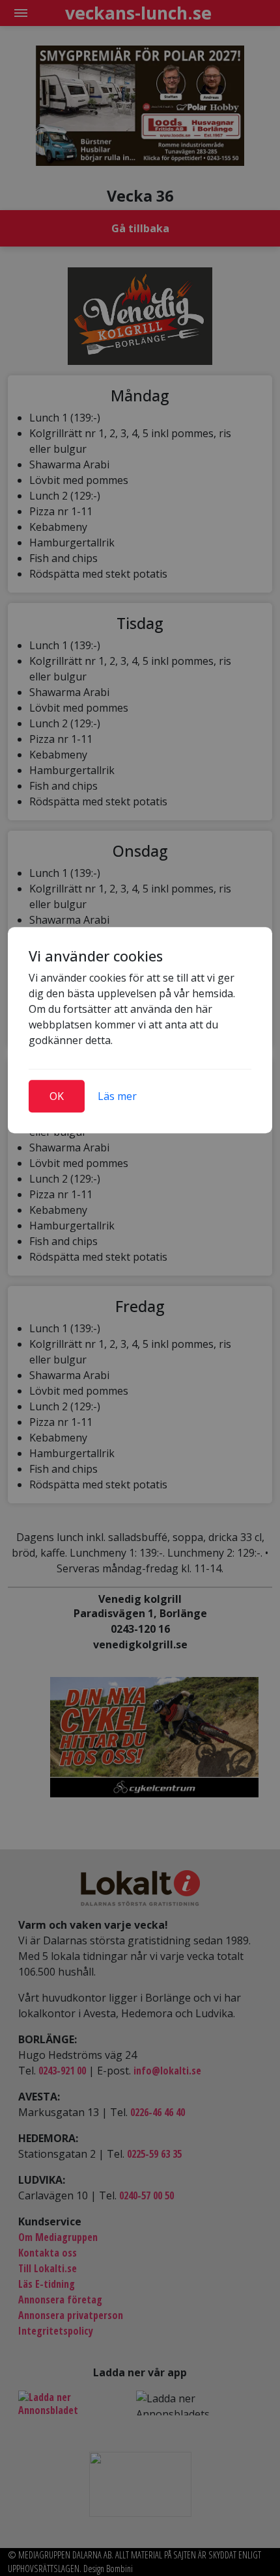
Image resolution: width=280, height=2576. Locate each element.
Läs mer (117, 1096)
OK (57, 1096)
